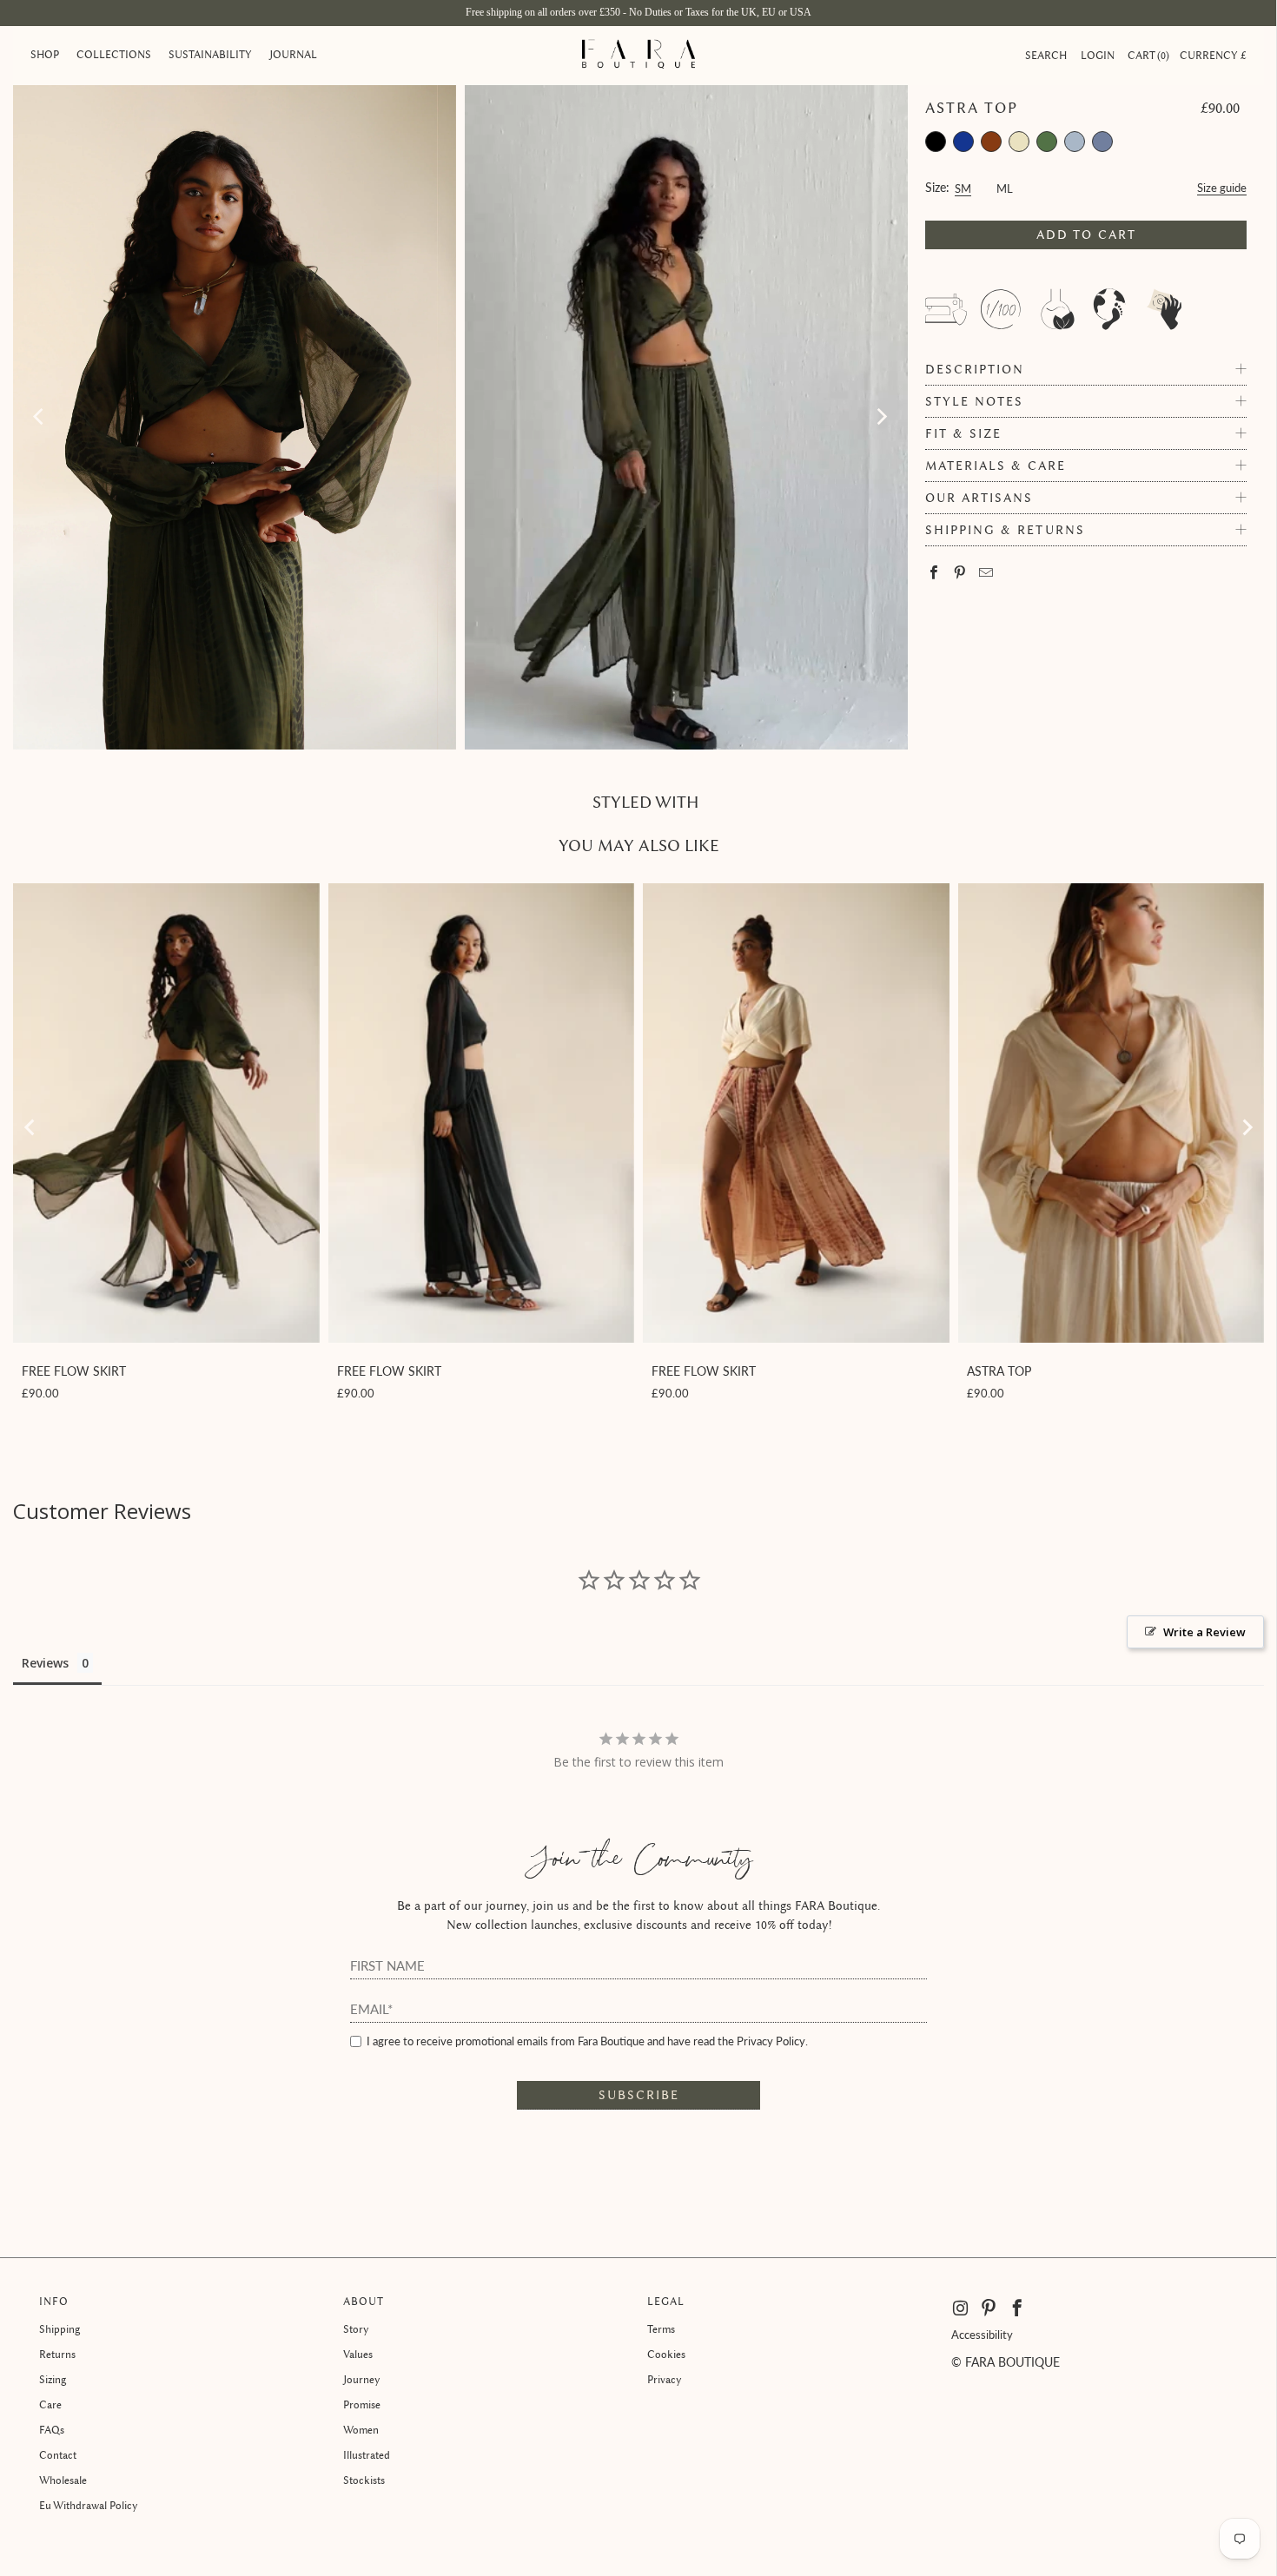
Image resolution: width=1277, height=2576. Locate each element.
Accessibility (982, 2335)
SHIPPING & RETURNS (1005, 530)
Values (358, 2354)
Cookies (666, 2354)
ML (1005, 186)
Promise (362, 2404)
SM (963, 186)
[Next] (881, 417)
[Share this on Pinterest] (960, 574)
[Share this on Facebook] (934, 574)
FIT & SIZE (963, 434)
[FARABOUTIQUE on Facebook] (1018, 2308)
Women (361, 2430)
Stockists (364, 2480)
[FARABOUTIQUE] (638, 56)
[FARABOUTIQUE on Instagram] (962, 2308)
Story (356, 2329)
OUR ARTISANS (979, 498)
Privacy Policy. (772, 2041)
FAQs (52, 2430)
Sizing (53, 2379)
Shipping (60, 2329)
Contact (58, 2455)
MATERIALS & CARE (996, 466)
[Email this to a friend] (986, 574)
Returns (57, 2354)
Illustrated (367, 2455)
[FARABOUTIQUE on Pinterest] (989, 2308)
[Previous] (40, 417)
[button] (45, 56)
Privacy (665, 2379)
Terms (661, 2329)
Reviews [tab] (45, 1663)
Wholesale (63, 2480)
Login (1098, 55)
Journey (362, 2379)
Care (50, 2404)
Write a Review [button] (1204, 1632)
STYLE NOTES (974, 402)
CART (1147, 55)
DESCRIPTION (975, 370)
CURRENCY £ (1213, 55)
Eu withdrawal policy (89, 2505)
